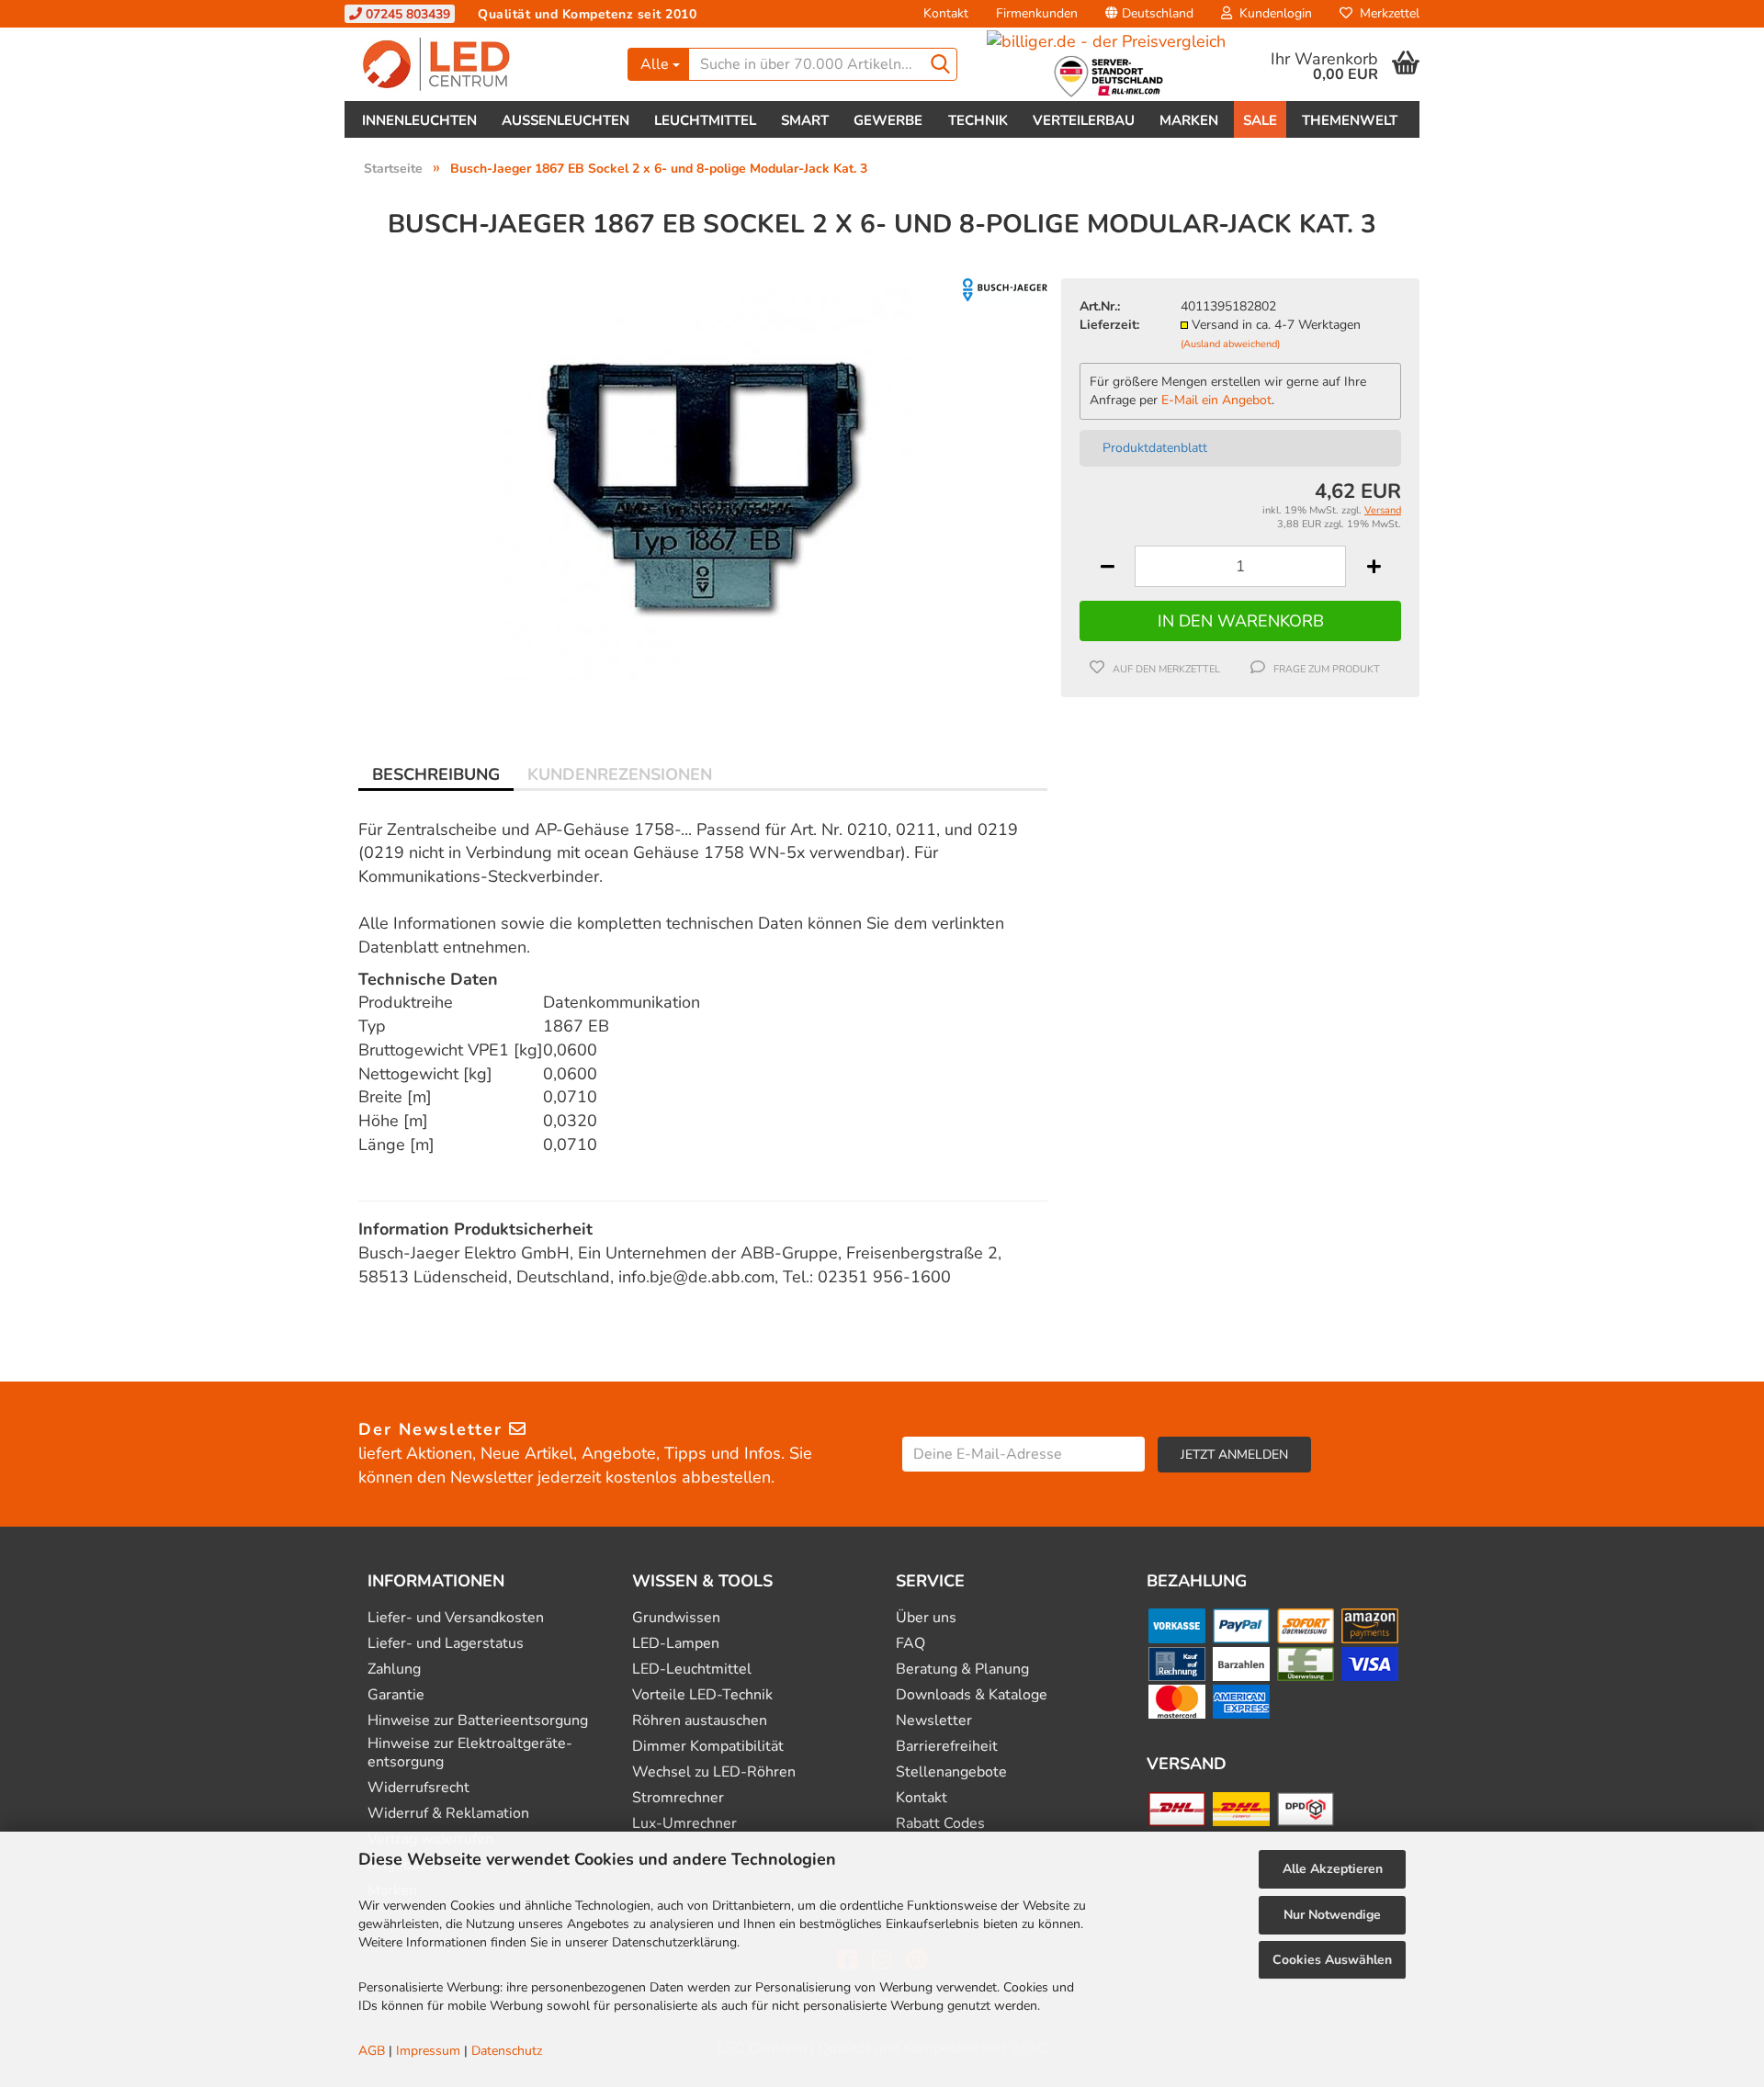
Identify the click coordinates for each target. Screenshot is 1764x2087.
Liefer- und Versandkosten (456, 1618)
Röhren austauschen (700, 1721)
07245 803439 (406, 14)
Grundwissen (676, 1618)
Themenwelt (1350, 120)
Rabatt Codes (940, 1824)
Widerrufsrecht (418, 1788)
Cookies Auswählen (1332, 1960)
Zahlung (394, 1670)
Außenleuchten (565, 120)
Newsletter (934, 1721)
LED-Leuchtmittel (692, 1670)
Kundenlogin (1272, 13)
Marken (1189, 120)
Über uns (926, 1618)
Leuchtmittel (705, 120)
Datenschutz (507, 2051)
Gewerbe (888, 120)
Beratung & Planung (962, 1670)
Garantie (396, 1695)
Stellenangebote (951, 1772)
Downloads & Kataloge (972, 1695)
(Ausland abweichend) (1230, 344)
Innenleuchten (419, 120)
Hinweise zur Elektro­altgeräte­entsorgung (470, 1753)
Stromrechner (678, 1798)
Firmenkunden (1037, 13)
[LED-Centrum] (479, 64)
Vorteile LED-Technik (702, 1695)
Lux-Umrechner (684, 1824)
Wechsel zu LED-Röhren (714, 1772)
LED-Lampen (676, 1644)
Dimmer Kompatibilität (708, 1747)
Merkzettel (1386, 13)
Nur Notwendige (1332, 1915)
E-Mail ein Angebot (1216, 400)
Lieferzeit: (1109, 325)
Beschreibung (436, 774)
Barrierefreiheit (947, 1747)
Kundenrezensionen (620, 774)
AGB (372, 2051)
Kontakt (946, 13)
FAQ (910, 1644)
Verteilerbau (1084, 120)
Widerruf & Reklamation (448, 1814)
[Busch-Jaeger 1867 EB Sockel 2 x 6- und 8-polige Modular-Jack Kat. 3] (703, 483)
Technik (978, 120)
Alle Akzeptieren (1333, 1869)
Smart (805, 120)
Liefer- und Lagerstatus (446, 1644)
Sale (1260, 120)
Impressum (428, 2051)
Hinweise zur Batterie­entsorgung (478, 1721)
